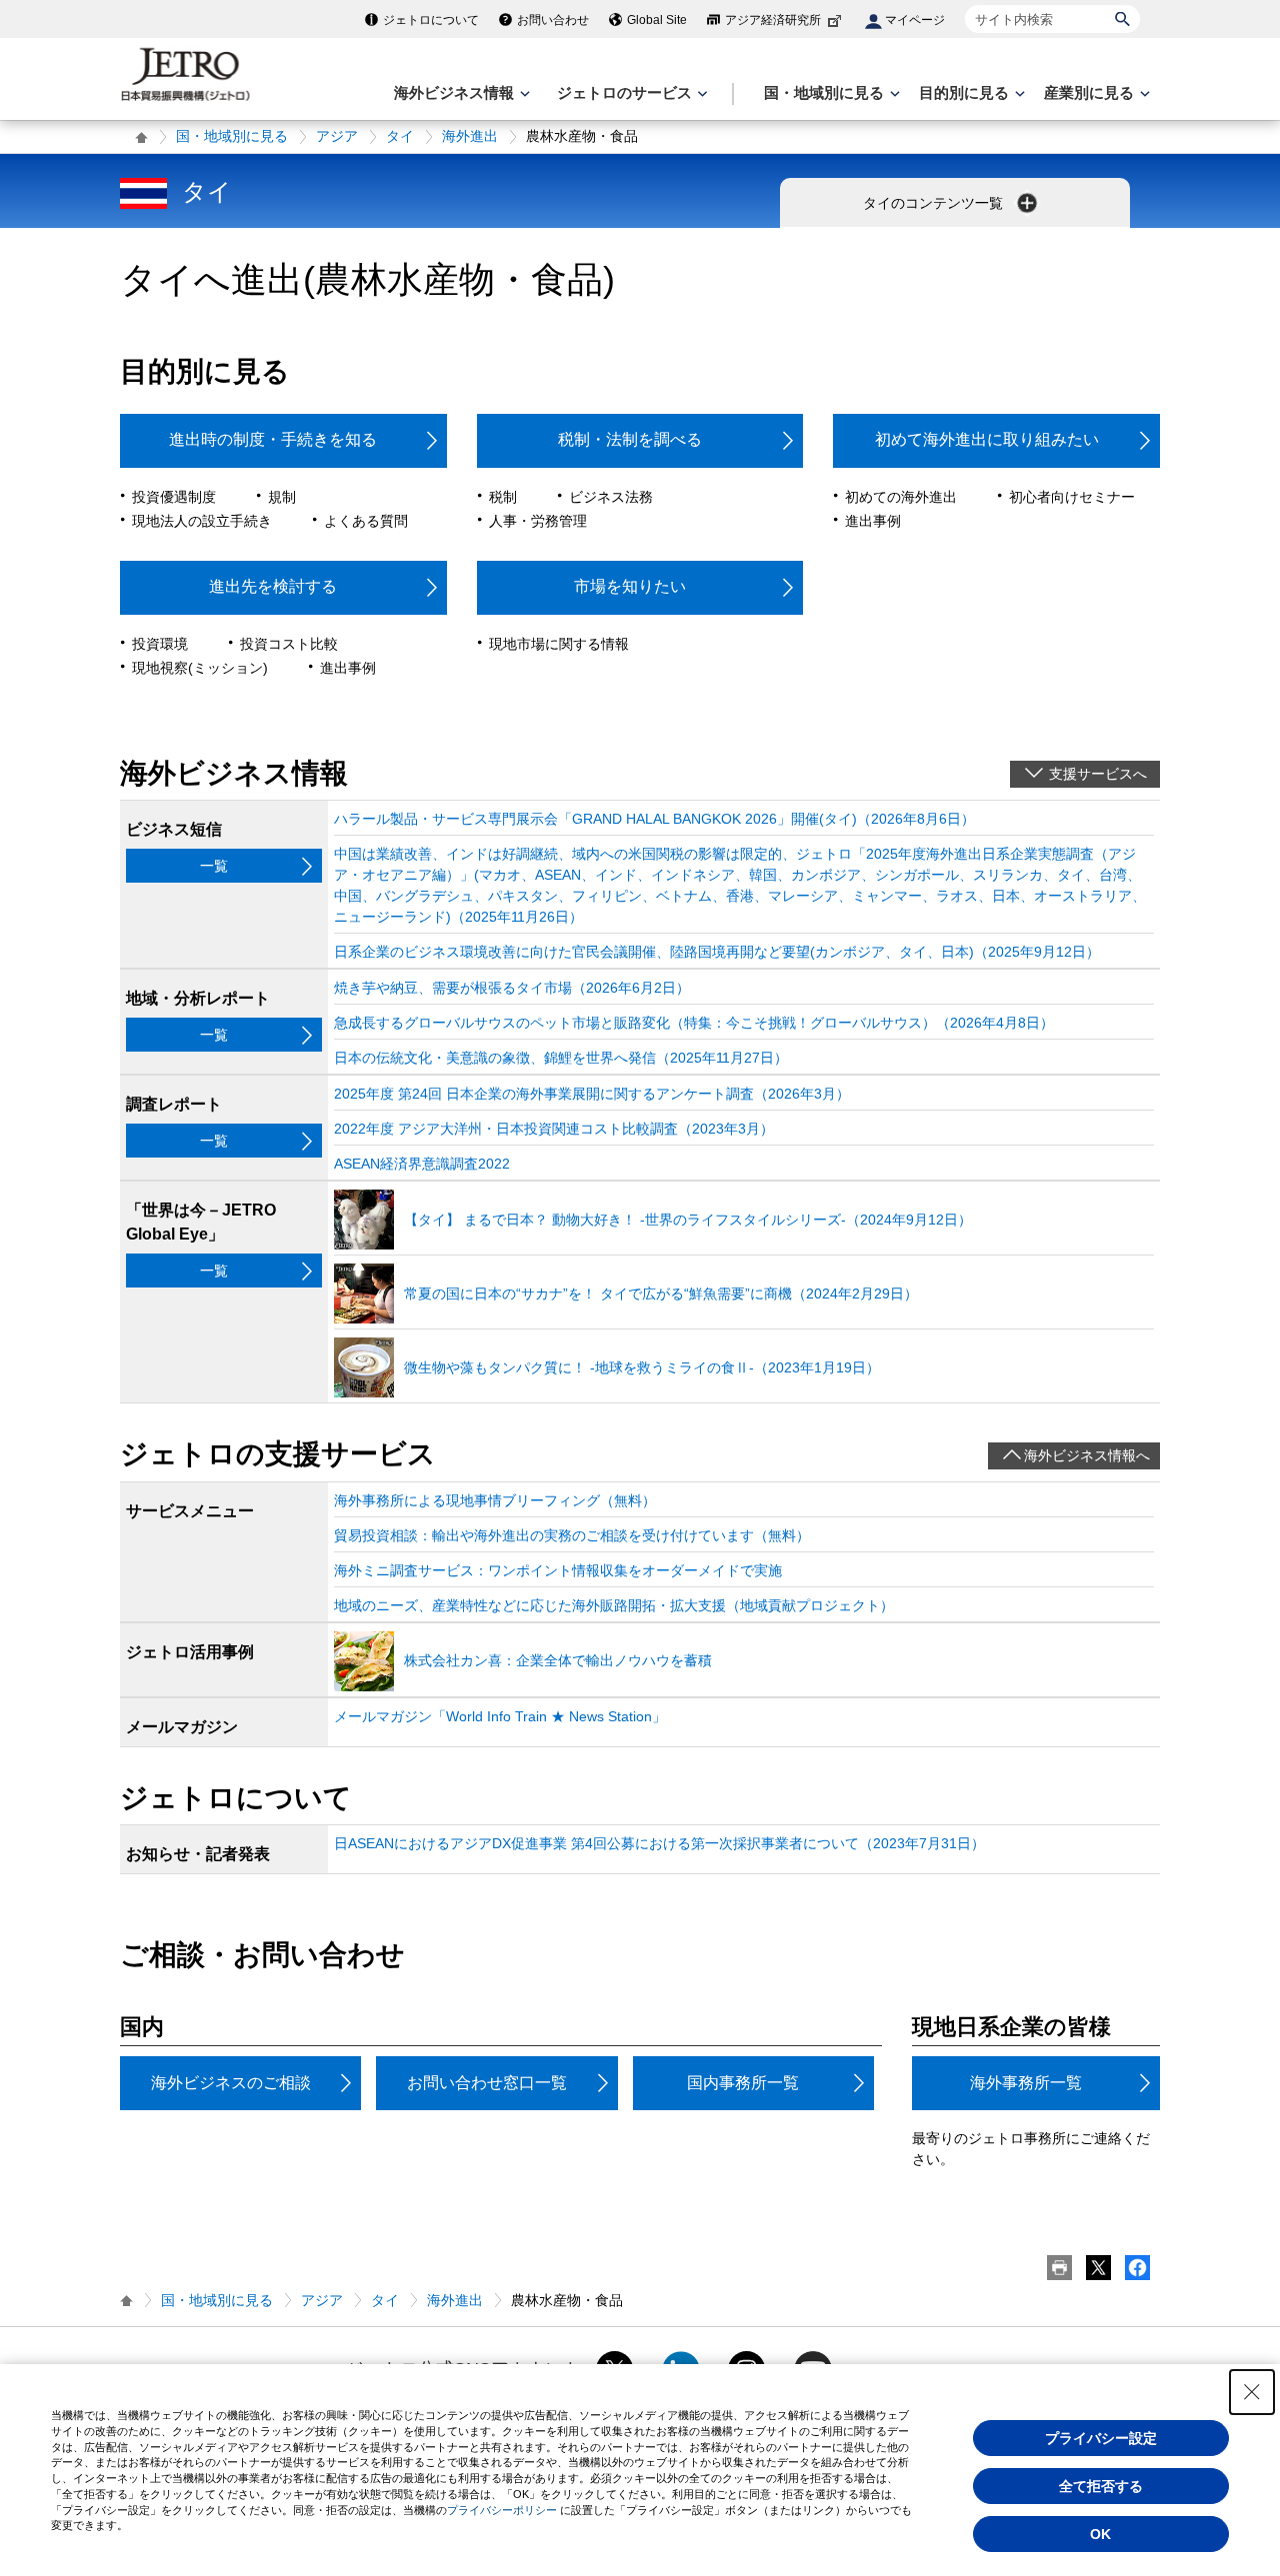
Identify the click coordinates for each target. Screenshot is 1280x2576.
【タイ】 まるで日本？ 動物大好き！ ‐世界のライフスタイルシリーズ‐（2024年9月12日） (688, 1220)
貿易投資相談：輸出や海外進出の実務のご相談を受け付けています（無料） (572, 1535)
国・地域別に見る (232, 136)
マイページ (915, 20)
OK (1100, 2534)
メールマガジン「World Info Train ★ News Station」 (500, 1716)
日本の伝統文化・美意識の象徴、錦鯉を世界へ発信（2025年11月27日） (561, 1058)
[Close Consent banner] (1252, 2392)
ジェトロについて (431, 20)
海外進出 (470, 136)
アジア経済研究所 (773, 20)
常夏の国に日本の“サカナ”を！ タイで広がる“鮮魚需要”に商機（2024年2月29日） (661, 1293)
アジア (337, 136)
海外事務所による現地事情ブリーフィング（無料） (495, 1500)
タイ (400, 136)
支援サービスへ (1098, 774)
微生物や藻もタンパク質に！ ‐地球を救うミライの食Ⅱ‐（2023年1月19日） (642, 1367)
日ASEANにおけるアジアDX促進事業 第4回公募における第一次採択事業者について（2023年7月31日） (659, 1843)
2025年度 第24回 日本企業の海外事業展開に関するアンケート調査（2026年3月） (592, 1094)
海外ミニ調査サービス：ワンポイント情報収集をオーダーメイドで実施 (558, 1570)
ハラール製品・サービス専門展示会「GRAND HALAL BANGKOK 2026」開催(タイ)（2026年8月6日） (654, 819)
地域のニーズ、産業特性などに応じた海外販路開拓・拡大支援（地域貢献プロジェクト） (614, 1605)
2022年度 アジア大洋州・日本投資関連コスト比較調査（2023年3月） (554, 1129)
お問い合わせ (553, 20)
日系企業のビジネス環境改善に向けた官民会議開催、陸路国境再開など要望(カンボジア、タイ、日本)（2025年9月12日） (717, 952)
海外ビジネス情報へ (1087, 1455)
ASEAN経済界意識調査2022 (422, 1164)
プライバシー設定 (1101, 2438)
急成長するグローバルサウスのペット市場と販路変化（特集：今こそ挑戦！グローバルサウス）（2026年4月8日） (694, 1023)
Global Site (657, 20)
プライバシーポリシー (502, 2510)
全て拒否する (1101, 2486)
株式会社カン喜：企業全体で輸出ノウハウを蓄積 (558, 1660)
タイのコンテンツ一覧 (935, 203)
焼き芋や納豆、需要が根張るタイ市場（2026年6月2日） (512, 988)
